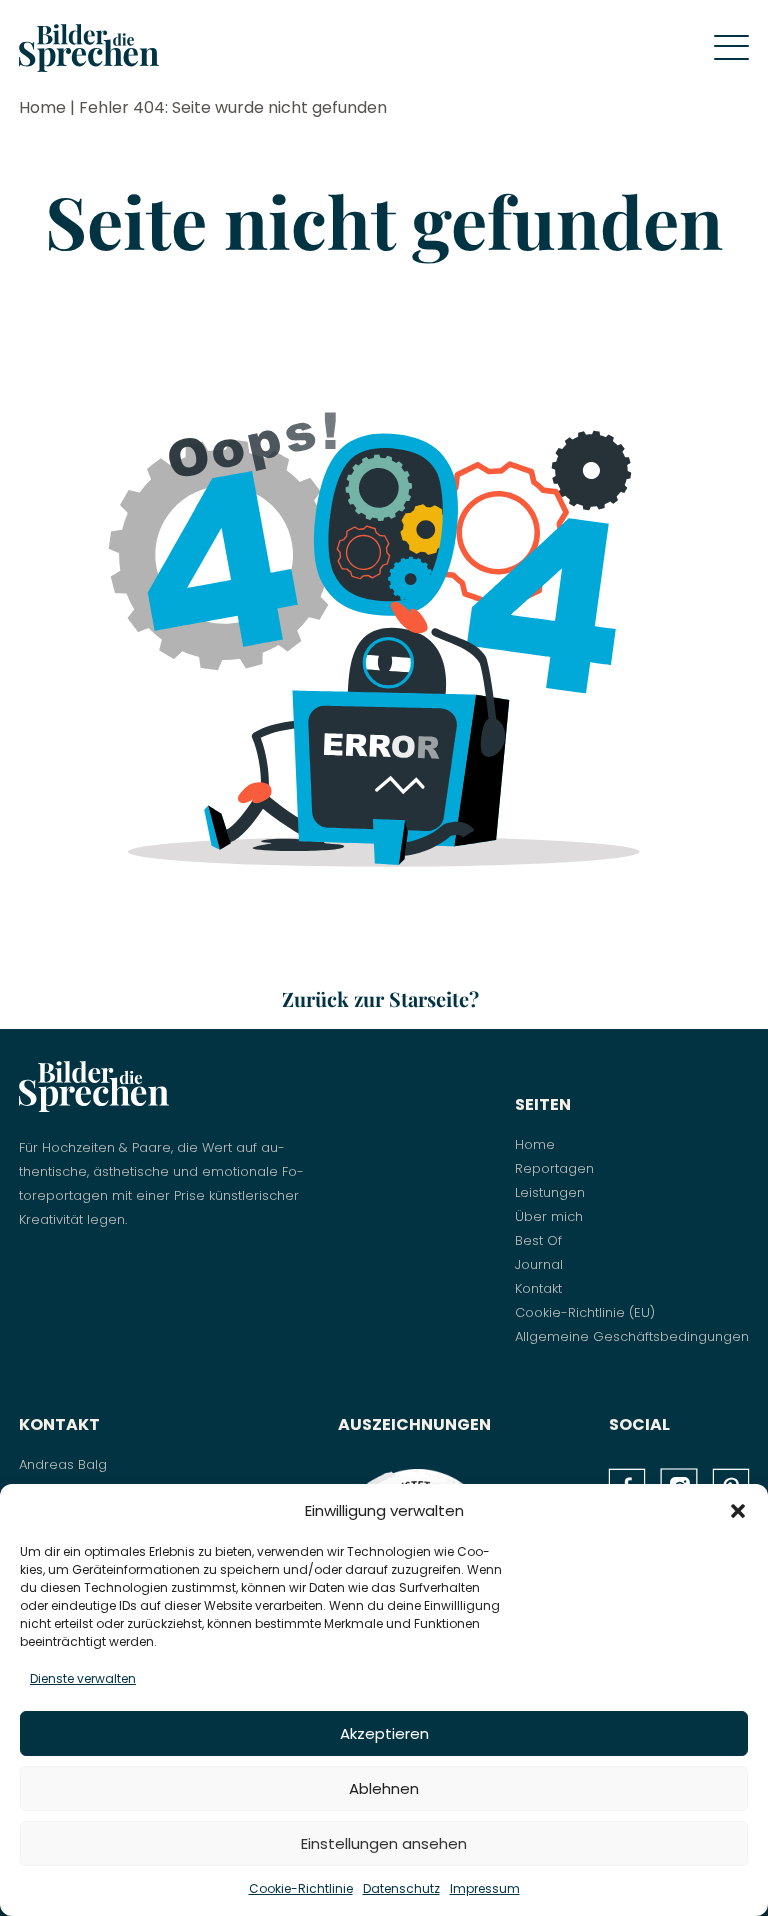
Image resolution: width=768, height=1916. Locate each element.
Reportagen (554, 1168)
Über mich (549, 1216)
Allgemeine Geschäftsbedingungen (632, 1336)
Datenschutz (401, 1888)
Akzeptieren (384, 1733)
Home (42, 107)
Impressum (485, 1888)
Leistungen (550, 1192)
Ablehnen (384, 1788)
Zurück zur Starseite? (380, 998)
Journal (539, 1264)
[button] (738, 1511)
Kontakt (538, 1288)
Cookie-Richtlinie (301, 1888)
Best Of (538, 1240)
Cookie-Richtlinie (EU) (585, 1312)
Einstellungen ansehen (384, 1843)
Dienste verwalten (83, 1678)
